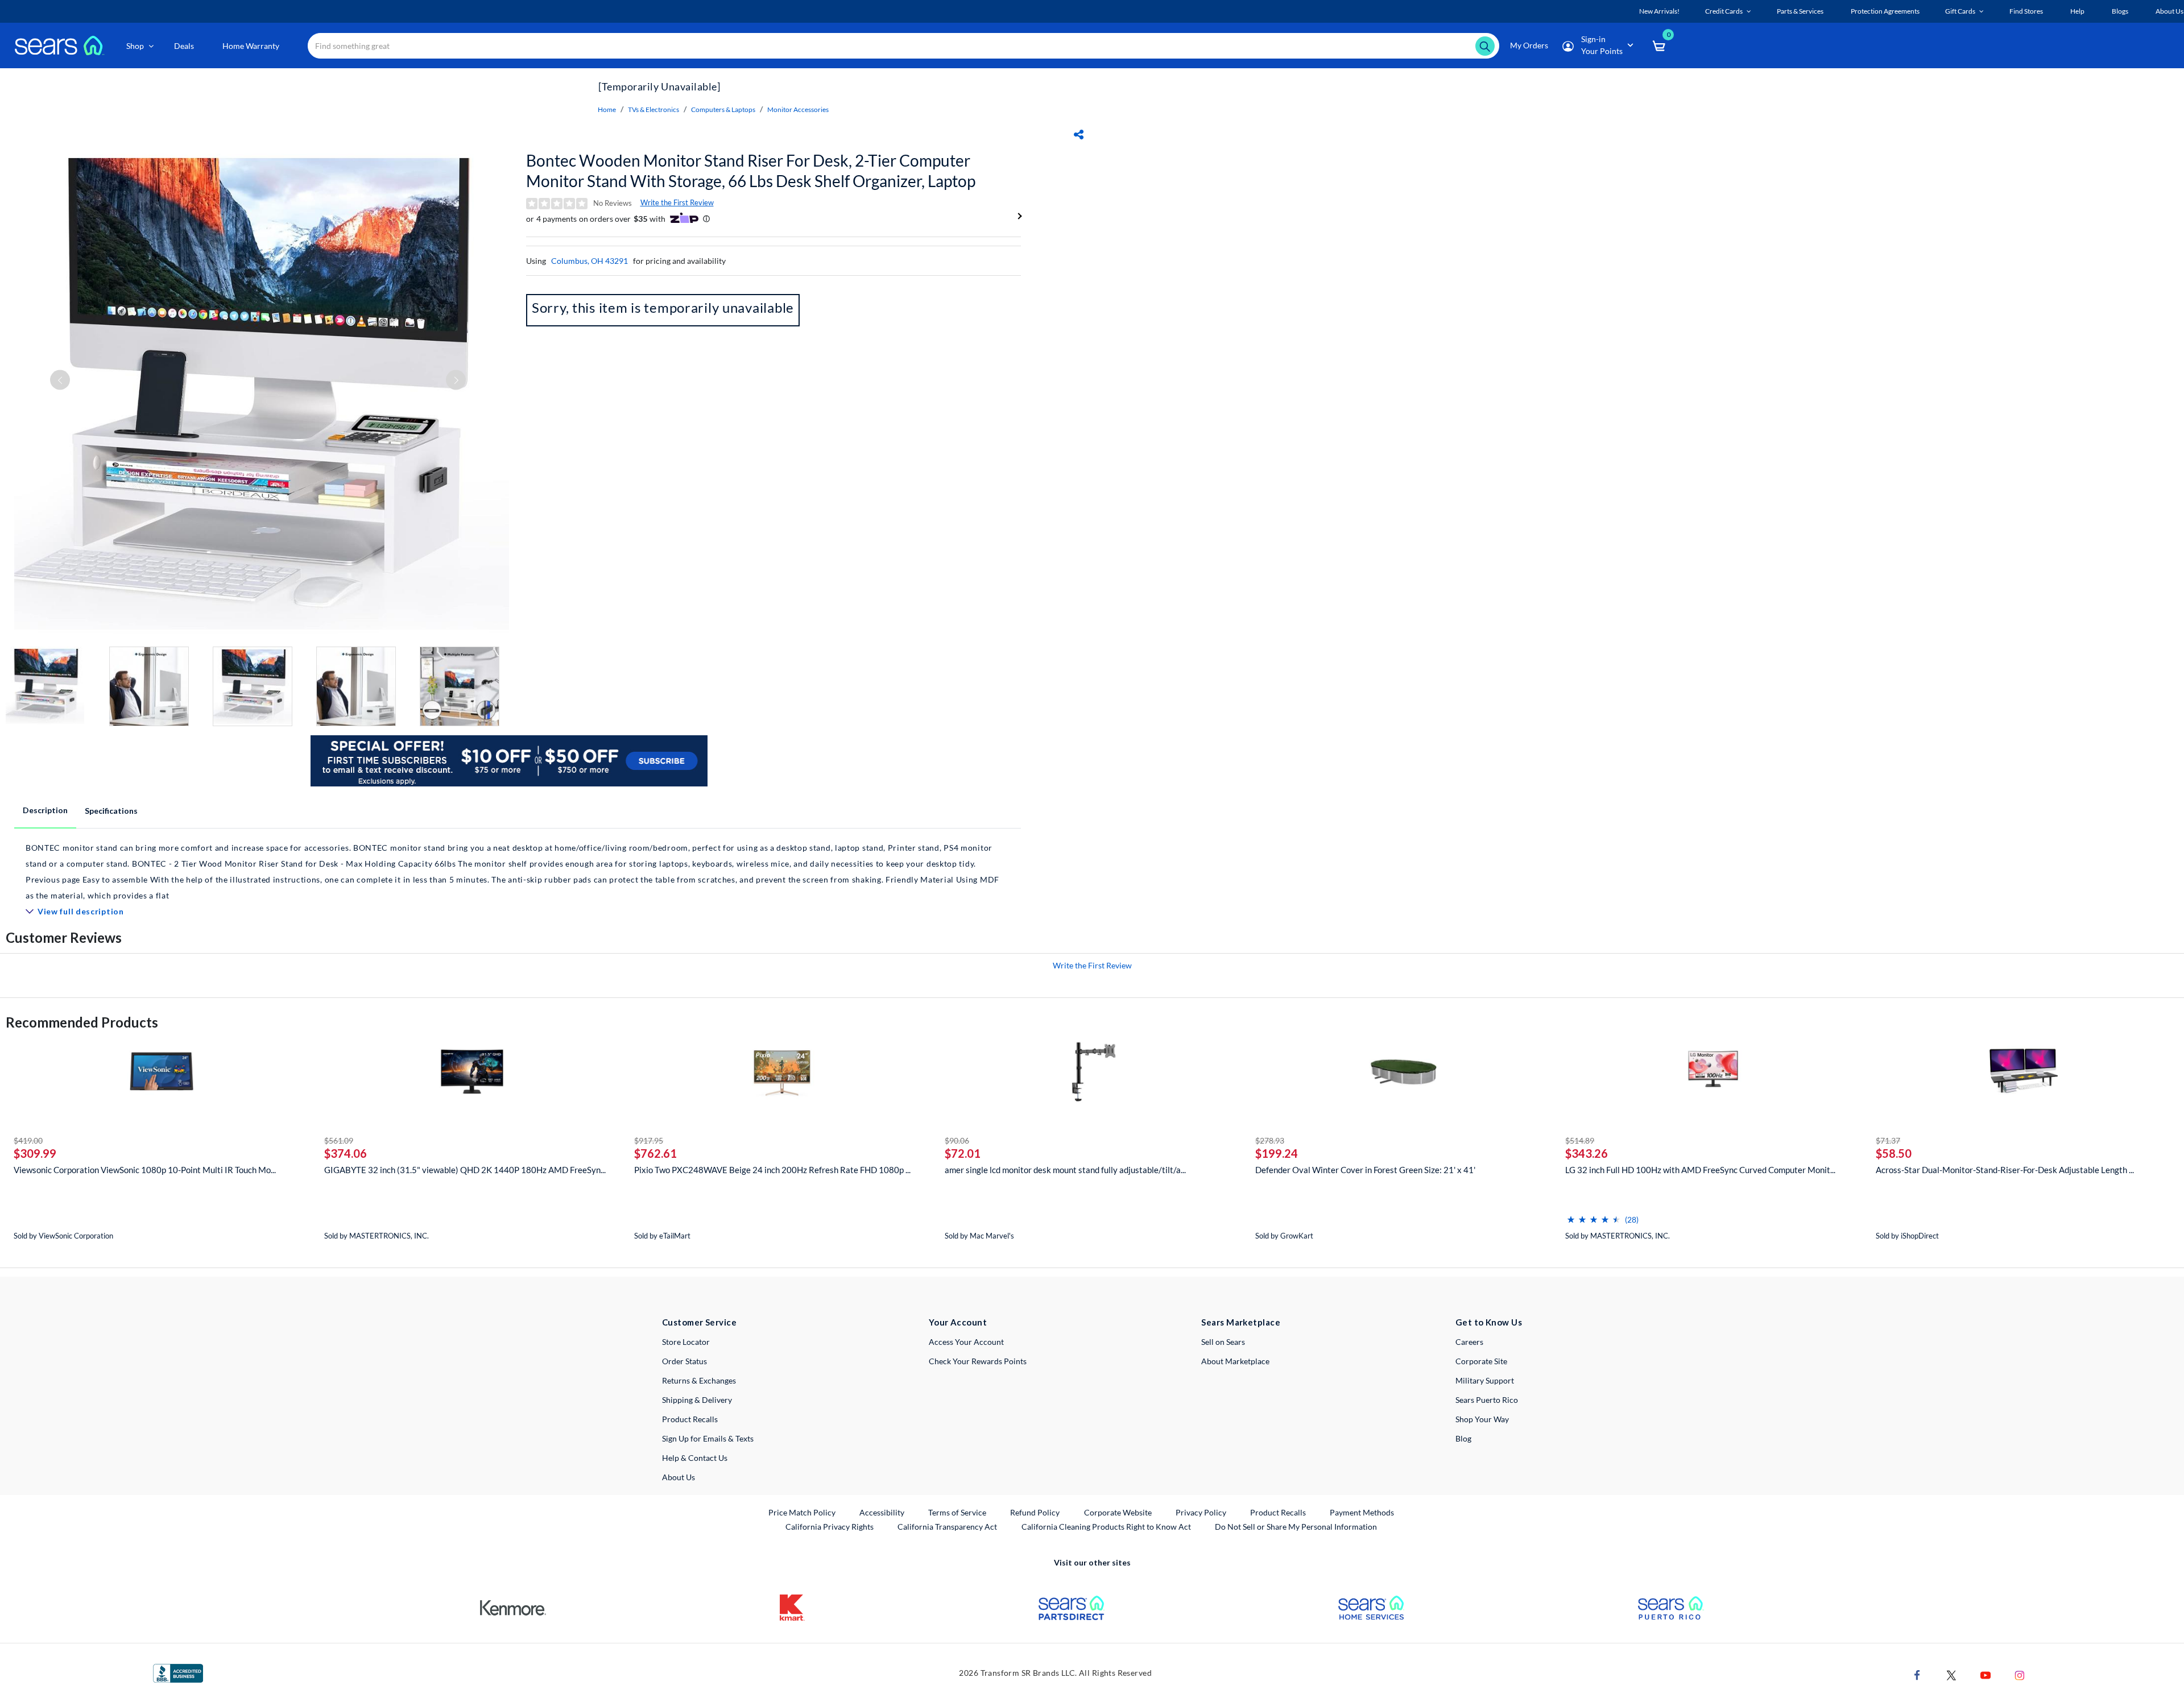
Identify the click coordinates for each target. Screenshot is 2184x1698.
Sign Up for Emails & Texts (708, 1438)
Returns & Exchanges (699, 1380)
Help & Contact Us (695, 1458)
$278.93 (1270, 1140)
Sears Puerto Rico (1487, 1400)
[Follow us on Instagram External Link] (2020, 1674)
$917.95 (649, 1140)
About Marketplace (1235, 1361)
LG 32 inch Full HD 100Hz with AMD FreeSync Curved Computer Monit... (1700, 1170)
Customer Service (699, 1322)
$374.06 (346, 1153)
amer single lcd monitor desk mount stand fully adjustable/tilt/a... (1065, 1170)
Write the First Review (677, 202)
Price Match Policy (802, 1512)
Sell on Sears (1223, 1342)
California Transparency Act (947, 1527)
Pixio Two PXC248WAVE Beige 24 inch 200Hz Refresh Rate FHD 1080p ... (772, 1170)
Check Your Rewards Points (978, 1361)
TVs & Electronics (653, 109)
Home (607, 109)
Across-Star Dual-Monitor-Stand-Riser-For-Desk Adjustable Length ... (2005, 1170)
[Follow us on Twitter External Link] (1951, 1674)
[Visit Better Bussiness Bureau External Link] (178, 1672)
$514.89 (1580, 1140)
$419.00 (28, 1140)
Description (45, 810)
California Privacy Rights (830, 1527)
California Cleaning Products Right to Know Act (1106, 1527)
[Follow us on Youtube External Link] (1986, 1674)
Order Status (684, 1361)
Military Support (1485, 1380)
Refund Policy (1035, 1512)
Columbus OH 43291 (590, 261)
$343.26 (1587, 1153)
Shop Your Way (1482, 1419)
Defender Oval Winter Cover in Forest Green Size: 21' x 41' (1365, 1170)
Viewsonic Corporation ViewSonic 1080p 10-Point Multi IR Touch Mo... (145, 1170)
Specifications (111, 811)
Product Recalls (690, 1419)
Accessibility (882, 1512)
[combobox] (903, 46)
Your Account (958, 1322)
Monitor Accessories (798, 109)
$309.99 (35, 1153)
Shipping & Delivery (697, 1400)
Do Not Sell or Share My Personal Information (1296, 1527)
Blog (1463, 1438)
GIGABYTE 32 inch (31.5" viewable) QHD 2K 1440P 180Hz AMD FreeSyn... (465, 1170)
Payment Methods (1362, 1512)
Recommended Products (82, 1022)
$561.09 (339, 1140)
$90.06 (957, 1140)
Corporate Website (1118, 1512)
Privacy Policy (1201, 1512)
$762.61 (655, 1153)
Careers (1469, 1342)
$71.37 (1888, 1140)
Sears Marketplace (1241, 1322)
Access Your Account (966, 1342)
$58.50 (1894, 1153)
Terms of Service (957, 1512)
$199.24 (1277, 1153)
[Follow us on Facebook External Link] (1917, 1674)
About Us (679, 1477)
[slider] (1594, 1215)
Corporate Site (1481, 1361)
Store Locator (686, 1342)
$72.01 (963, 1153)
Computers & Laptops (723, 109)
